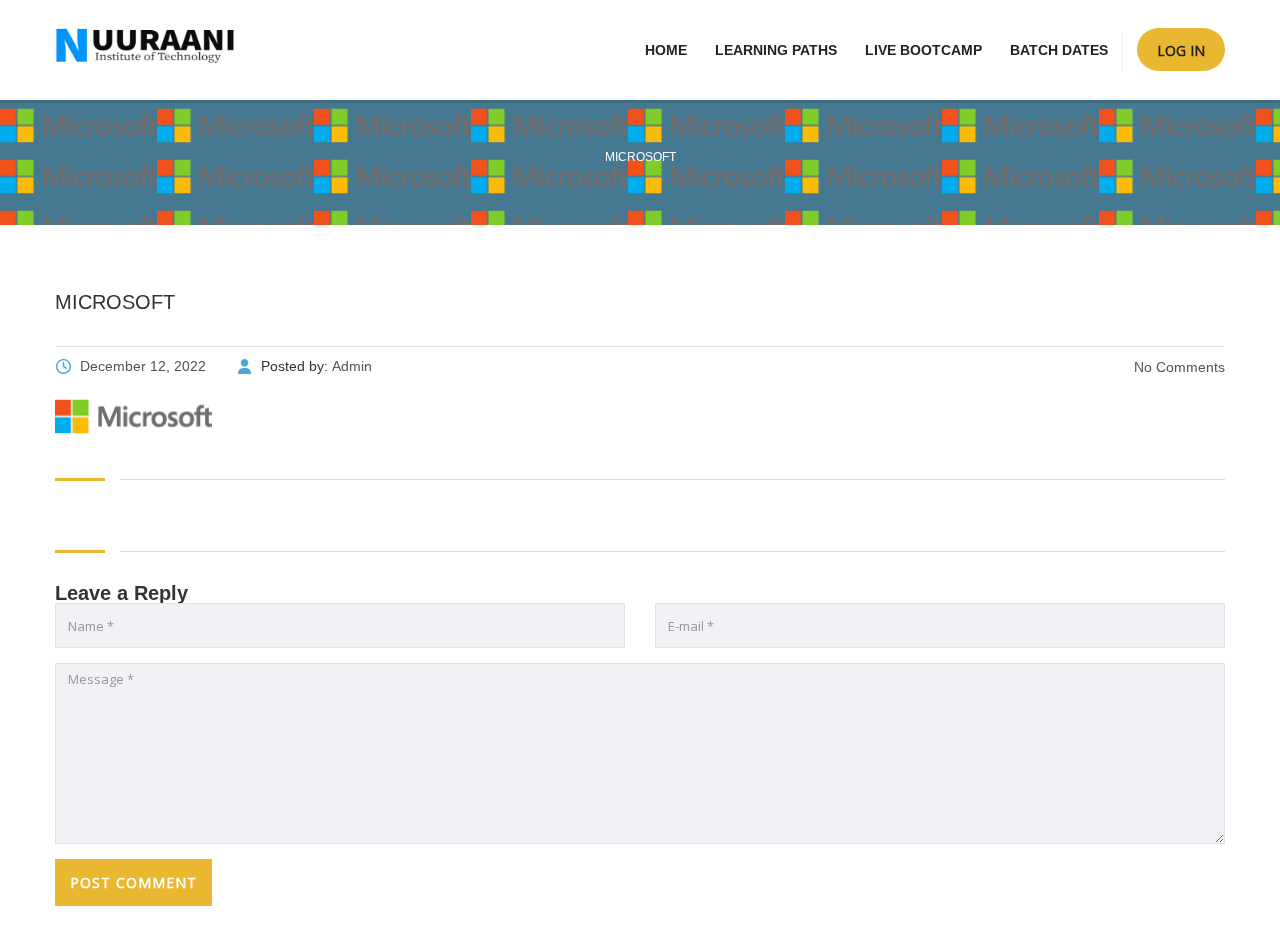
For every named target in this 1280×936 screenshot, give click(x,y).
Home (666, 50)
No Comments (1177, 367)
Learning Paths (776, 50)
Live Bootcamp (923, 50)
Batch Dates (1059, 50)
